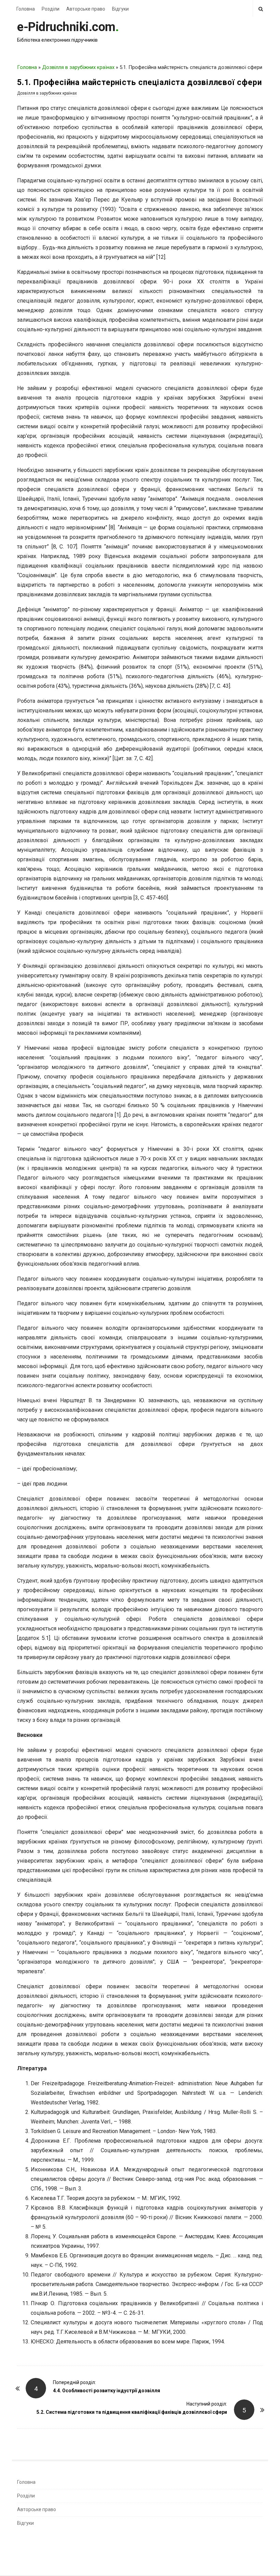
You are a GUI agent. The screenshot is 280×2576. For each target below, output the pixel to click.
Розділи (51, 9)
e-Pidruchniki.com (66, 27)
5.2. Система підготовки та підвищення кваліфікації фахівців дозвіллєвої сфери (132, 2412)
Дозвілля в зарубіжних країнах (78, 67)
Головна (26, 9)
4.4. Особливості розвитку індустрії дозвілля (107, 2391)
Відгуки (120, 9)
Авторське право (86, 9)
